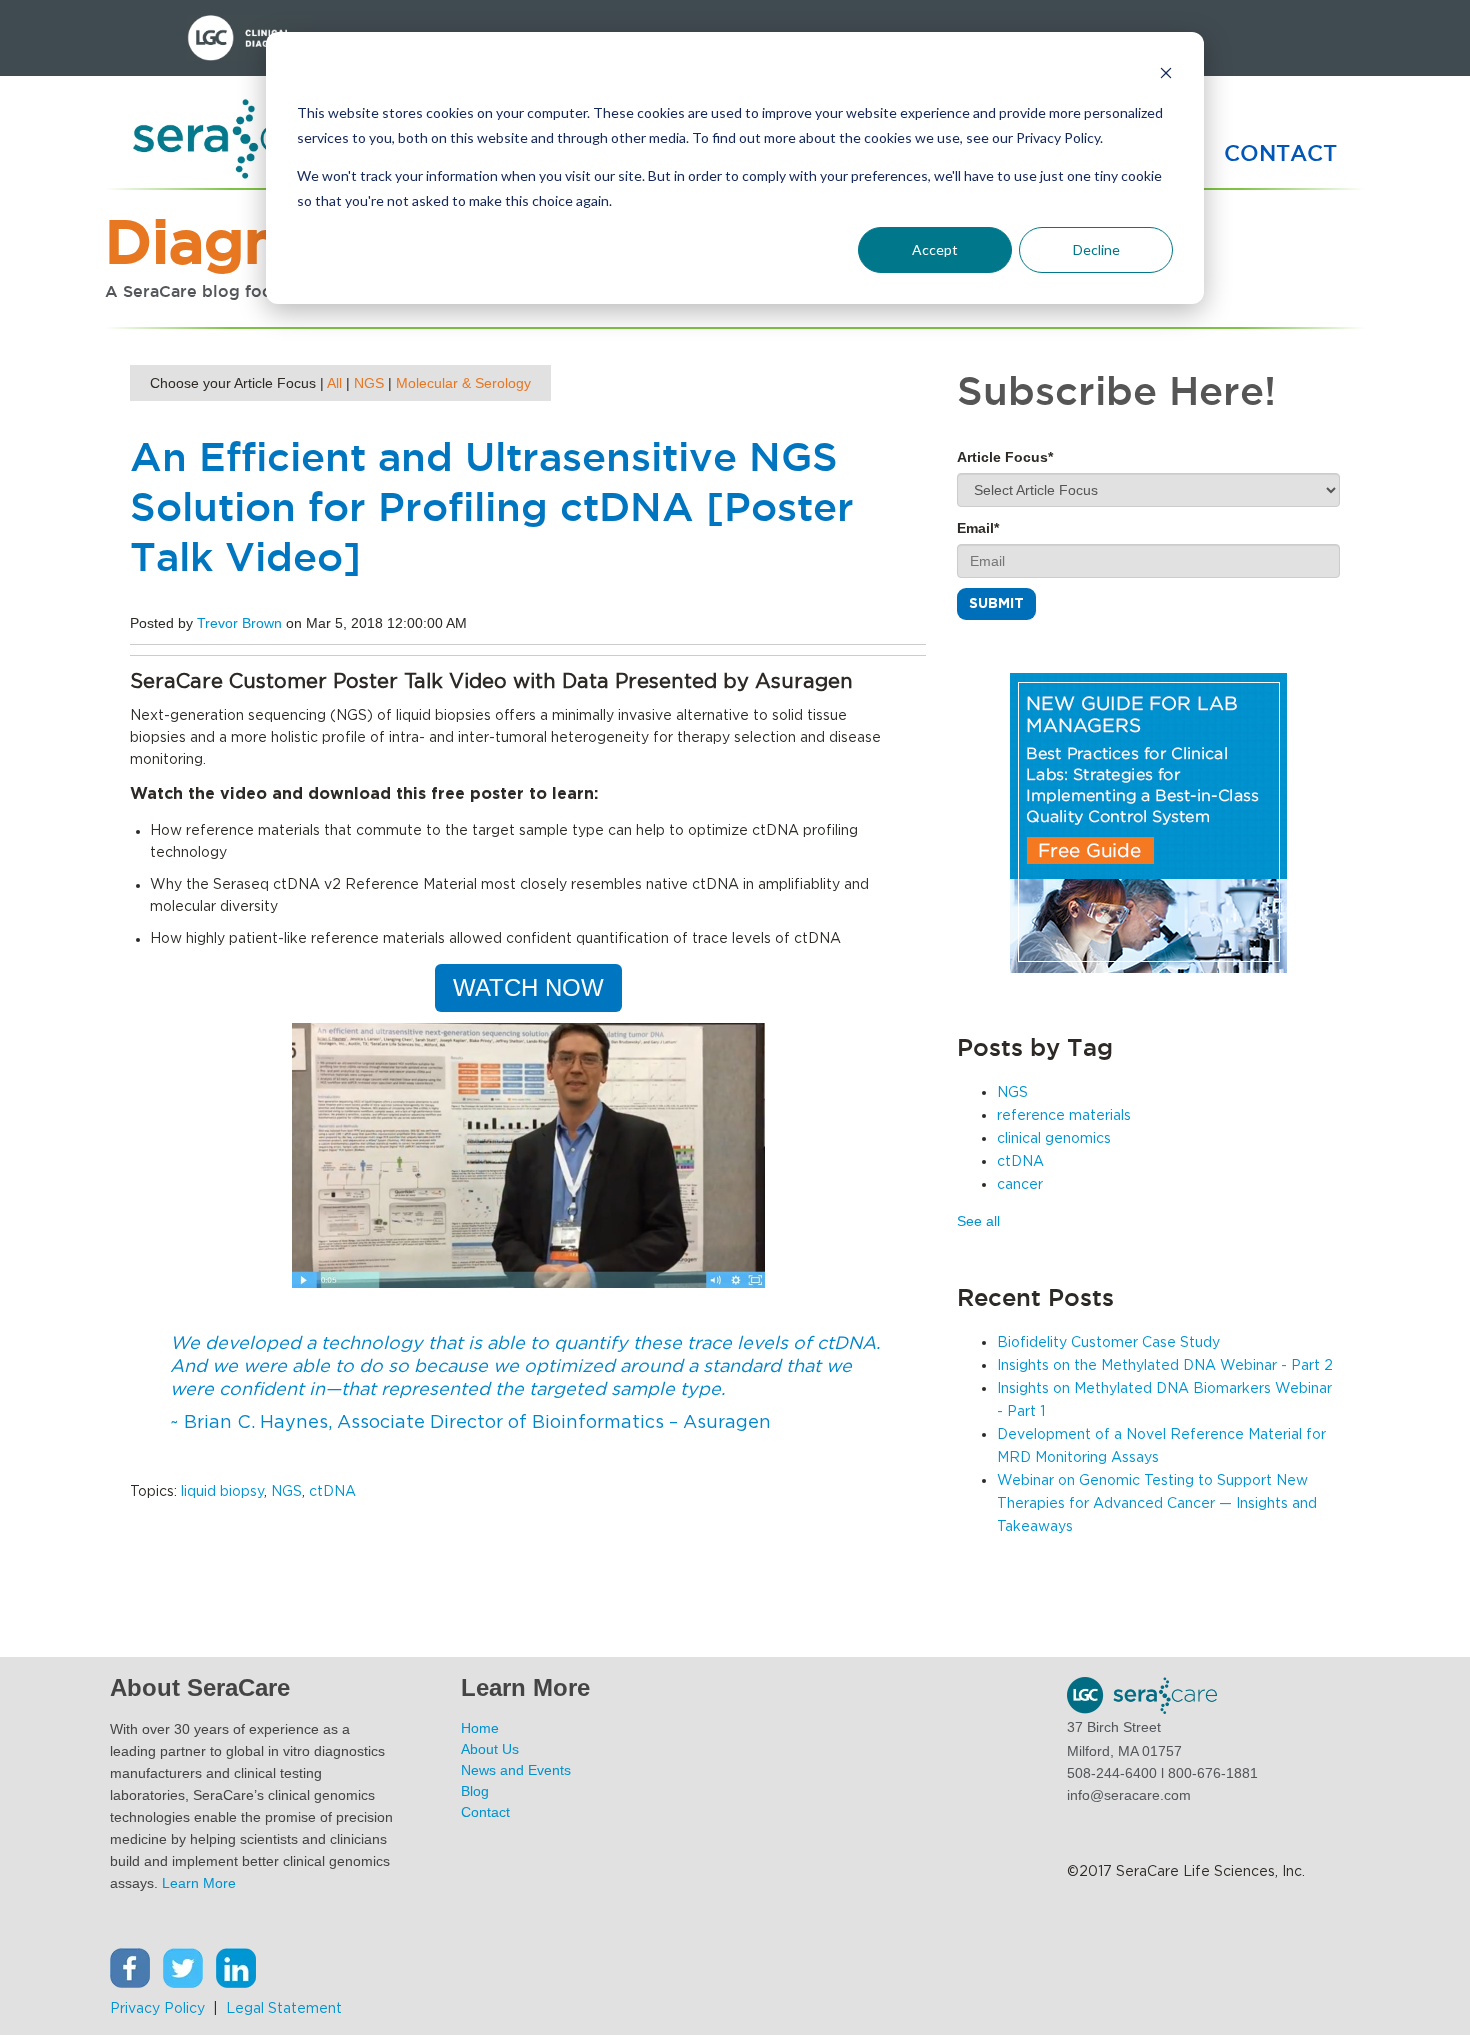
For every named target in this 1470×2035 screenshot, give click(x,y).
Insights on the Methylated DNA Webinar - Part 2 (1165, 1366)
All (334, 383)
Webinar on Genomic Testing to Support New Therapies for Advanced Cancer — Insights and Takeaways (1157, 1504)
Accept (935, 249)
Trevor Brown (239, 623)
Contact (485, 1812)
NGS (369, 383)
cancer (1020, 1185)
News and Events (516, 1770)
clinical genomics (1054, 1139)
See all (978, 1221)
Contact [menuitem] (1280, 153)
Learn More (199, 1883)
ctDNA (332, 1492)
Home (480, 1728)
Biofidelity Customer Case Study (1108, 1343)
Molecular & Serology (463, 383)
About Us (490, 1749)
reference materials (1064, 1116)
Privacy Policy (157, 2009)
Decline (1096, 249)
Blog (475, 1791)
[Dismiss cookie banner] (1166, 75)
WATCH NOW (528, 987)
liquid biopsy (222, 1492)
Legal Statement (286, 2009)
